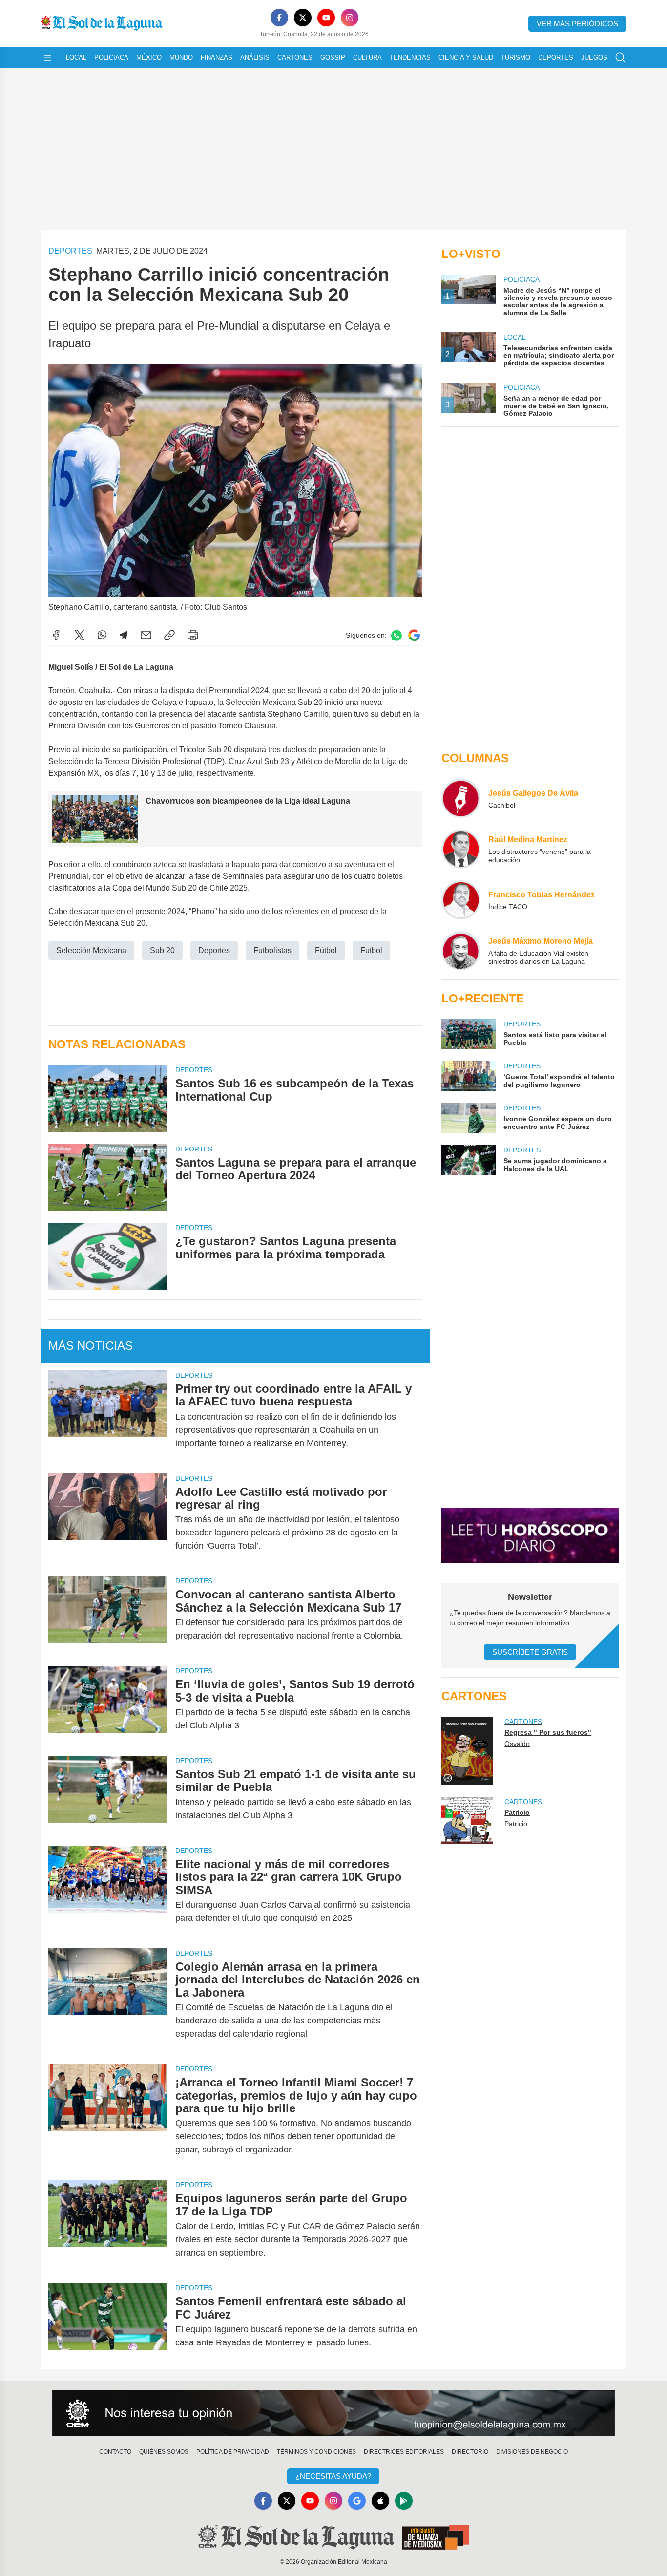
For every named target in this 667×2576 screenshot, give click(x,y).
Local (76, 57)
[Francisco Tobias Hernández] (461, 900)
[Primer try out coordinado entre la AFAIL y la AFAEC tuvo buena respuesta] (108, 1416)
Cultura (367, 57)
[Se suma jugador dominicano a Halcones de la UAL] (468, 1160)
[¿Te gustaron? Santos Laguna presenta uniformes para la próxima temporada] (108, 1256)
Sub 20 (162, 950)
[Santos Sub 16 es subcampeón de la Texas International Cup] (108, 1098)
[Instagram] (350, 18)
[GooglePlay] (404, 2501)
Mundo (181, 57)
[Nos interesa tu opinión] (333, 2413)
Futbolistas (272, 950)
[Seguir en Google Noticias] (414, 635)
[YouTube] (326, 18)
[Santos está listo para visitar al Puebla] (468, 1034)
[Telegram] (124, 635)
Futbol (371, 950)
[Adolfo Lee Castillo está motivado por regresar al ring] (108, 1519)
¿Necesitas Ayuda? (333, 2476)
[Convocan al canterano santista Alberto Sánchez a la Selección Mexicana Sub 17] (108, 1615)
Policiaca (111, 57)
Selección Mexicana (91, 950)
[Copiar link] (169, 635)
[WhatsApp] (102, 635)
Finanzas (217, 57)
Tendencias (410, 57)
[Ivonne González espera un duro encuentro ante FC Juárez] (468, 1118)
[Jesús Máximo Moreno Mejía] (461, 951)
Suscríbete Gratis (530, 1652)
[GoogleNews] (357, 2501)
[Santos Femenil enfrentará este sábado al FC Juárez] (108, 2322)
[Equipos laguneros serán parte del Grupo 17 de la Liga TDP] (108, 2225)
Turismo (516, 57)
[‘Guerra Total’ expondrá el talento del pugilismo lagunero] (468, 1076)
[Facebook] (279, 18)
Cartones (295, 57)
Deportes (556, 57)
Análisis (255, 57)
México (149, 57)
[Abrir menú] (47, 58)
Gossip (333, 57)
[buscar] (621, 58)
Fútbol (326, 950)
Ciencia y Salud (466, 57)
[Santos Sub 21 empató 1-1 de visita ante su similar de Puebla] (108, 1795)
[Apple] (380, 2501)
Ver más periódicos (577, 24)
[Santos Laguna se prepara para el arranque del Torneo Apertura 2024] (108, 1178)
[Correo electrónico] (146, 635)
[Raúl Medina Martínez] (461, 849)
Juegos (594, 57)
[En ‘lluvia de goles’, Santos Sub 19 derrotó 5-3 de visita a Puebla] (108, 1705)
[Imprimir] (193, 635)
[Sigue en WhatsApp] (396, 635)
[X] (303, 18)
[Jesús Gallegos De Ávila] (461, 798)
